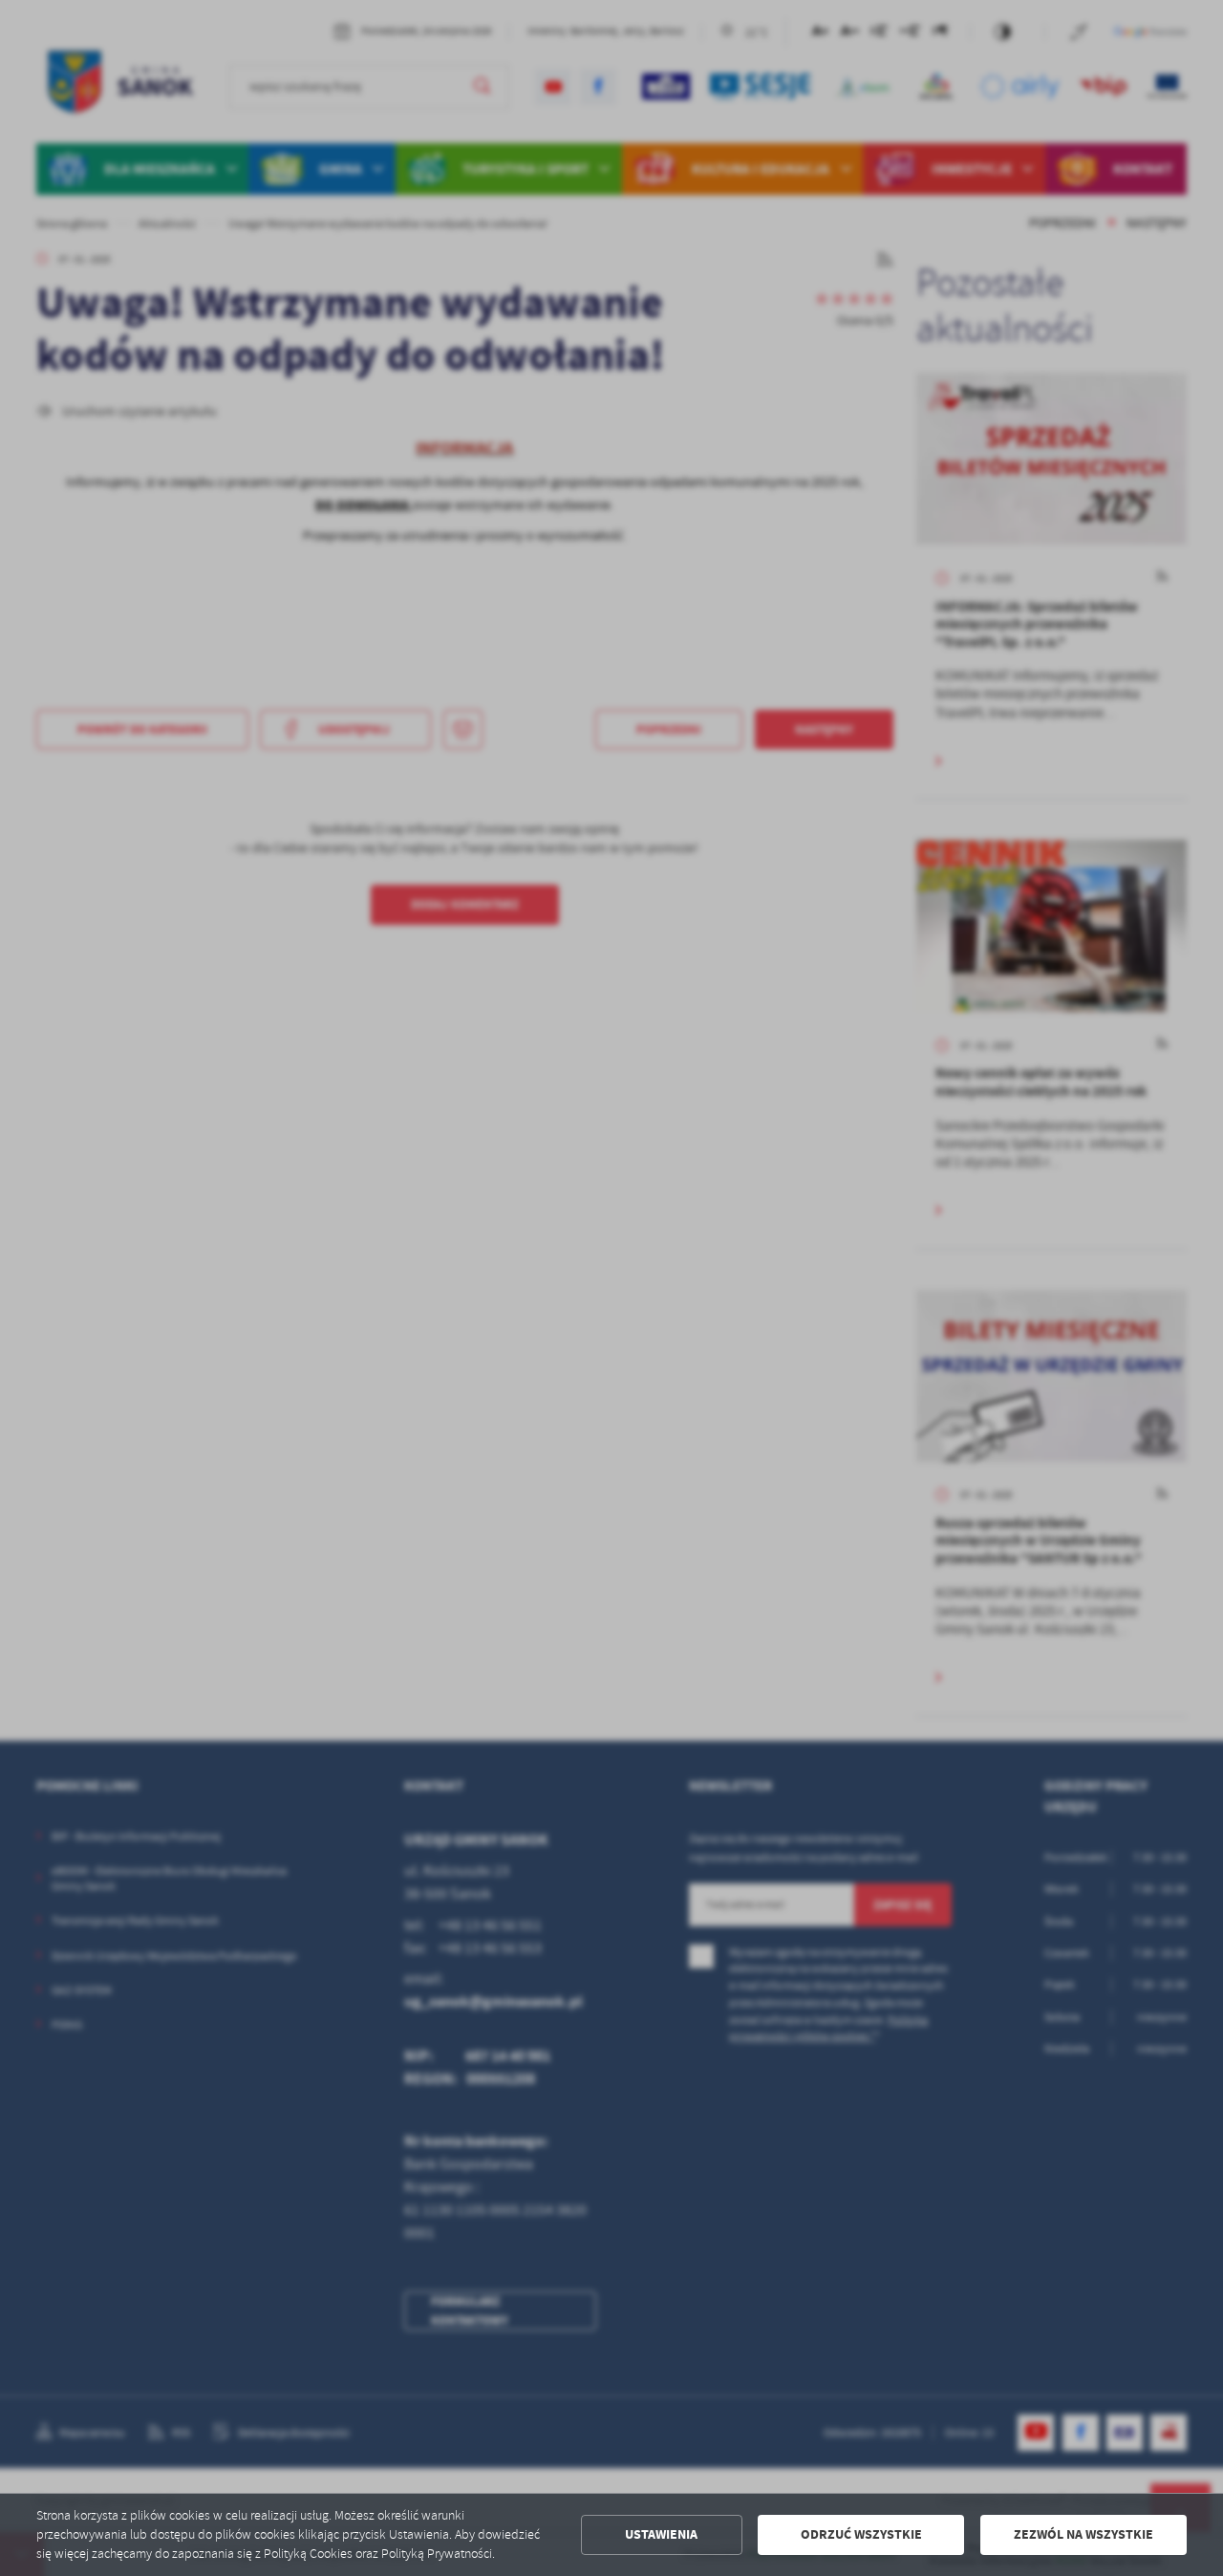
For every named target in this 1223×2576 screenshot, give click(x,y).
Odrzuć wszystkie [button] (861, 2534)
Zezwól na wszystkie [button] (1084, 2534)
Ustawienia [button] (661, 2534)
